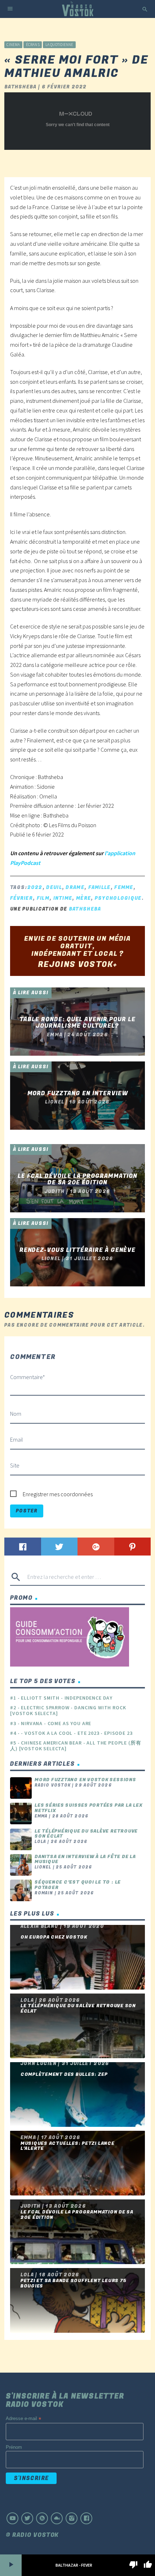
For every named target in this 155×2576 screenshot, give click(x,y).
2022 (35, 887)
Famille (99, 887)
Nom (16, 1414)
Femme (124, 887)
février (21, 898)
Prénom (14, 2447)
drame (75, 887)
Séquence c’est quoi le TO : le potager (78, 1885)
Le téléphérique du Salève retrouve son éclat (86, 1834)
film (43, 898)
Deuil (54, 887)
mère (83, 898)
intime (63, 898)
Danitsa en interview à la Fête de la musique (85, 1859)
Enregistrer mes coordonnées (58, 1494)
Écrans (33, 45)
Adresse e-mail (23, 2419)
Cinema (13, 45)
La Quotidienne (59, 45)
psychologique (118, 898)
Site (15, 1465)
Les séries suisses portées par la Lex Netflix (88, 1808)
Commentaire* (28, 1377)
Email (17, 1439)
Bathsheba (85, 909)
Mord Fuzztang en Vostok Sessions (85, 1780)
